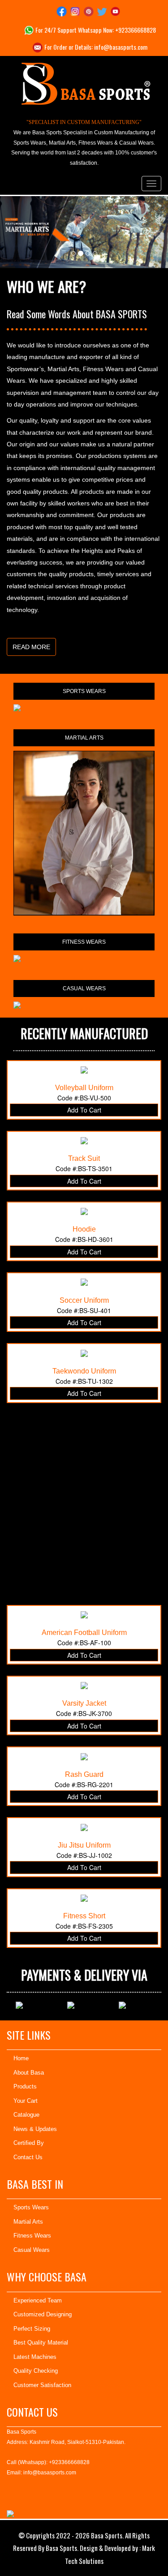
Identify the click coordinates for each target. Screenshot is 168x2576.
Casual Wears (32, 2250)
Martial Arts (28, 2222)
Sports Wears (31, 2207)
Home (21, 2058)
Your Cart (26, 2101)
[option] (37, 2005)
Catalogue (26, 2115)
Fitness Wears (32, 2236)
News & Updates (35, 2129)
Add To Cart (84, 1110)
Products (25, 2086)
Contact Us (28, 2157)
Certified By (29, 2143)
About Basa (29, 2073)
